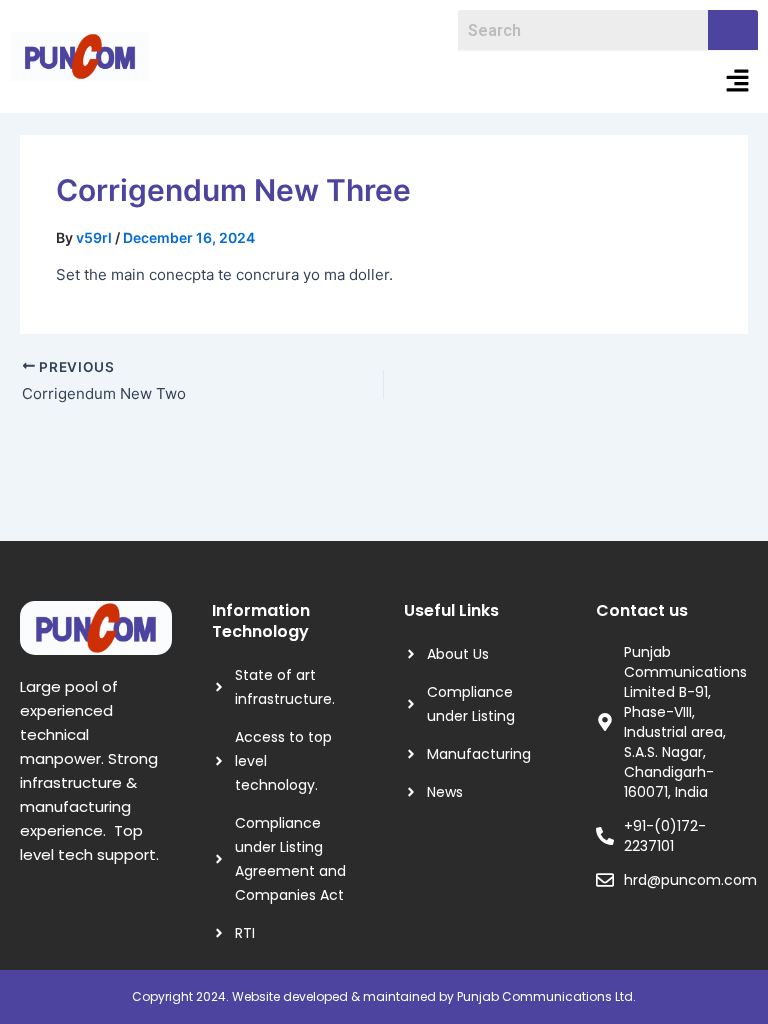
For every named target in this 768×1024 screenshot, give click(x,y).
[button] (738, 81)
